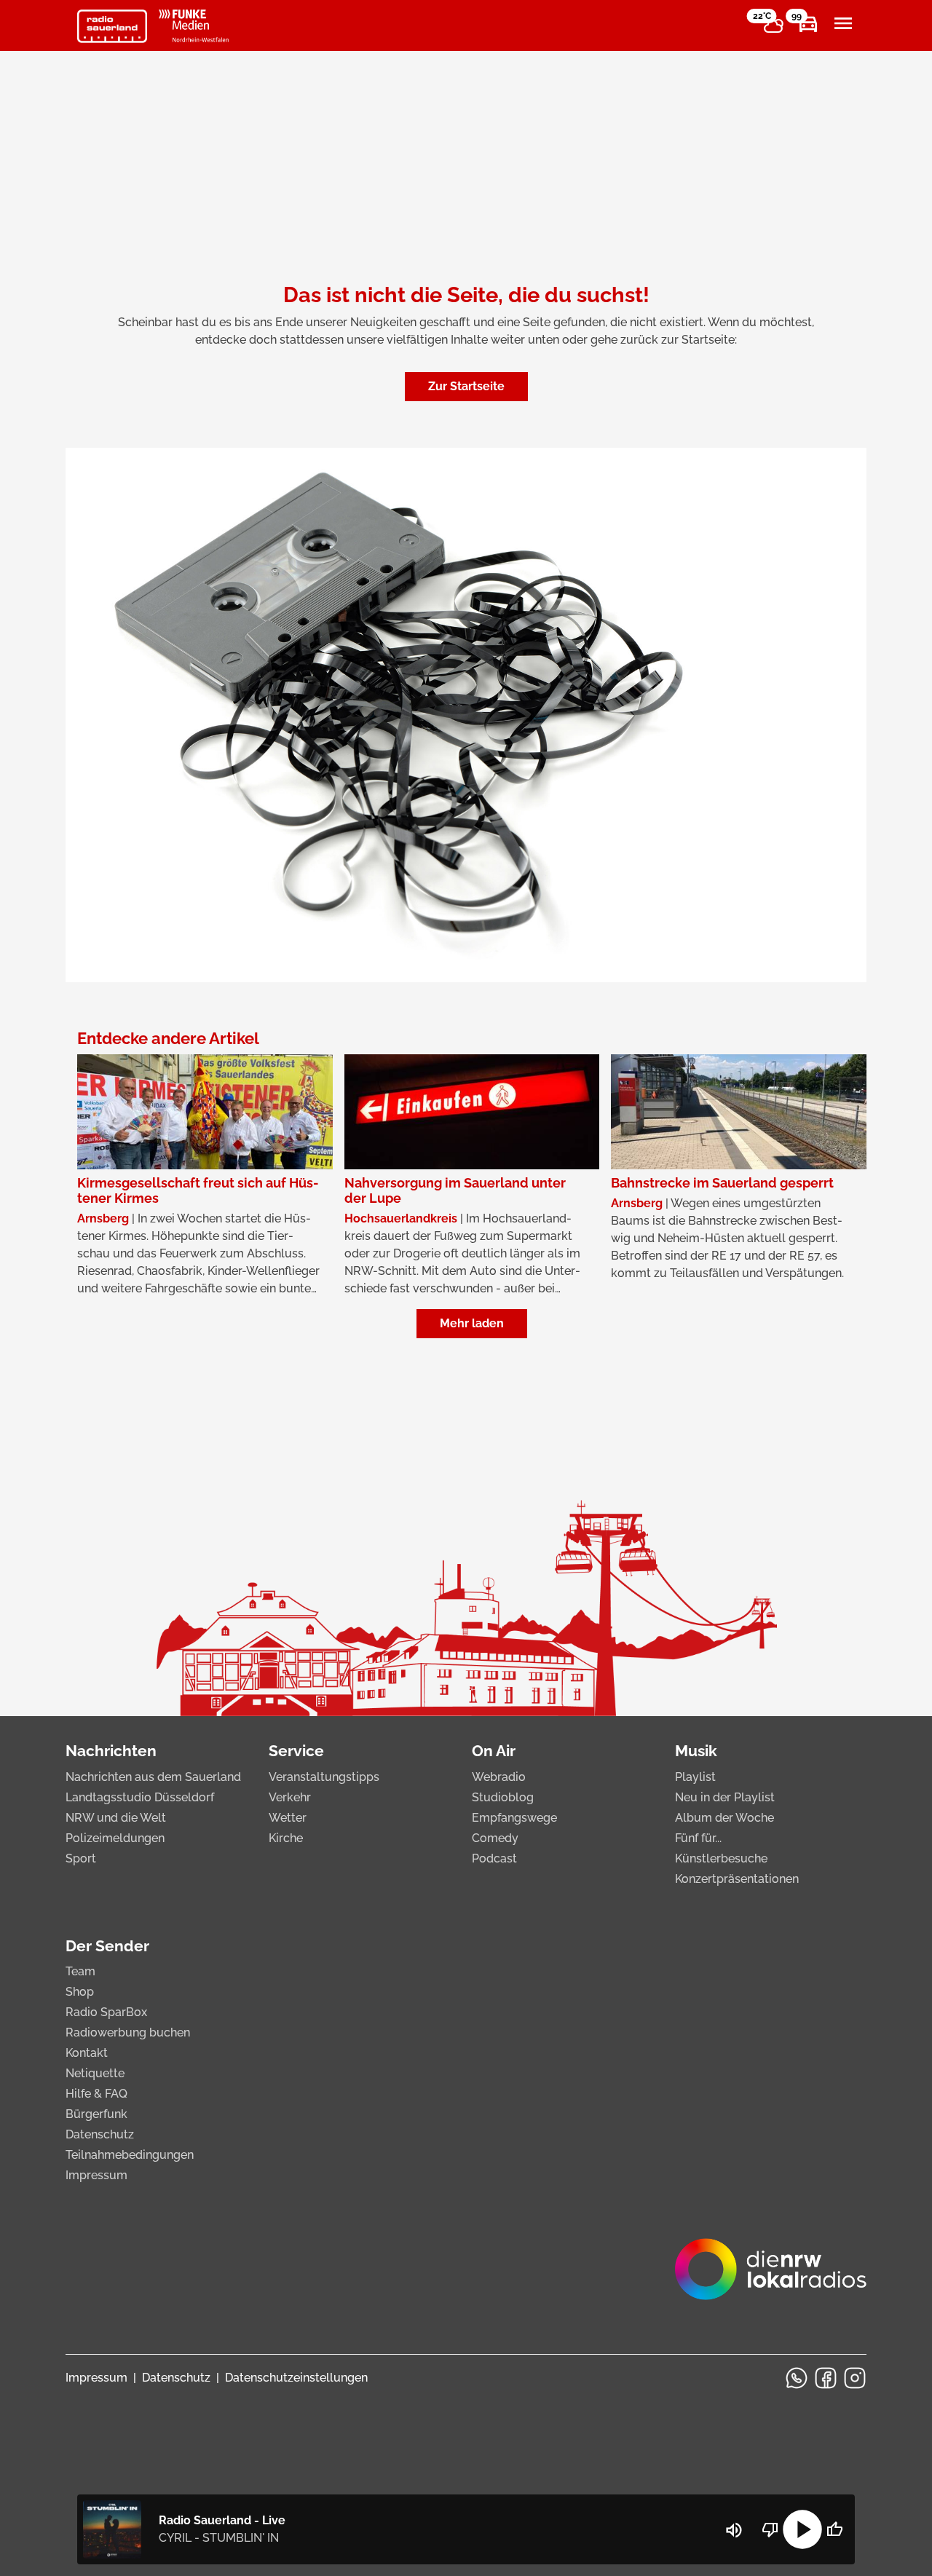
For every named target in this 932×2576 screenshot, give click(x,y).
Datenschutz (100, 2134)
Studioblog (503, 1797)
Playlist (695, 1777)
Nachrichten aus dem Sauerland (153, 1777)
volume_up (734, 2530)
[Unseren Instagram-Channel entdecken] (855, 2378)
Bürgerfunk (96, 2114)
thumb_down (770, 2529)
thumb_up (834, 2529)
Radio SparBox (106, 2012)
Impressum (96, 2175)
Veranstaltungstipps (324, 1777)
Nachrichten (111, 1751)
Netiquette (95, 2073)
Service (296, 1751)
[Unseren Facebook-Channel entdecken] (826, 2378)
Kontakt (87, 2053)
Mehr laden (472, 1323)
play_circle (802, 2529)
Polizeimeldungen (115, 1838)
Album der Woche (724, 1818)
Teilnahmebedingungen (130, 2155)
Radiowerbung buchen (128, 2032)
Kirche (286, 1838)
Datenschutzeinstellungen (296, 2378)
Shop (80, 1992)
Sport (81, 1858)
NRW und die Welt (116, 1818)
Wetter (288, 1818)
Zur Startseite (466, 386)
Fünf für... (698, 1838)
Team (80, 1971)
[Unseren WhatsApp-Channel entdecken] (797, 2378)
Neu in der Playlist (725, 1797)
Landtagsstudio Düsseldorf (140, 1797)
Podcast (494, 1858)
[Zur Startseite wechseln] (112, 26)
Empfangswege (514, 1818)
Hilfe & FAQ (96, 2094)
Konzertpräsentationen (737, 1879)
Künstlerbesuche (721, 1858)
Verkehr (290, 1797)
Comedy (495, 1838)
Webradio (499, 1777)
